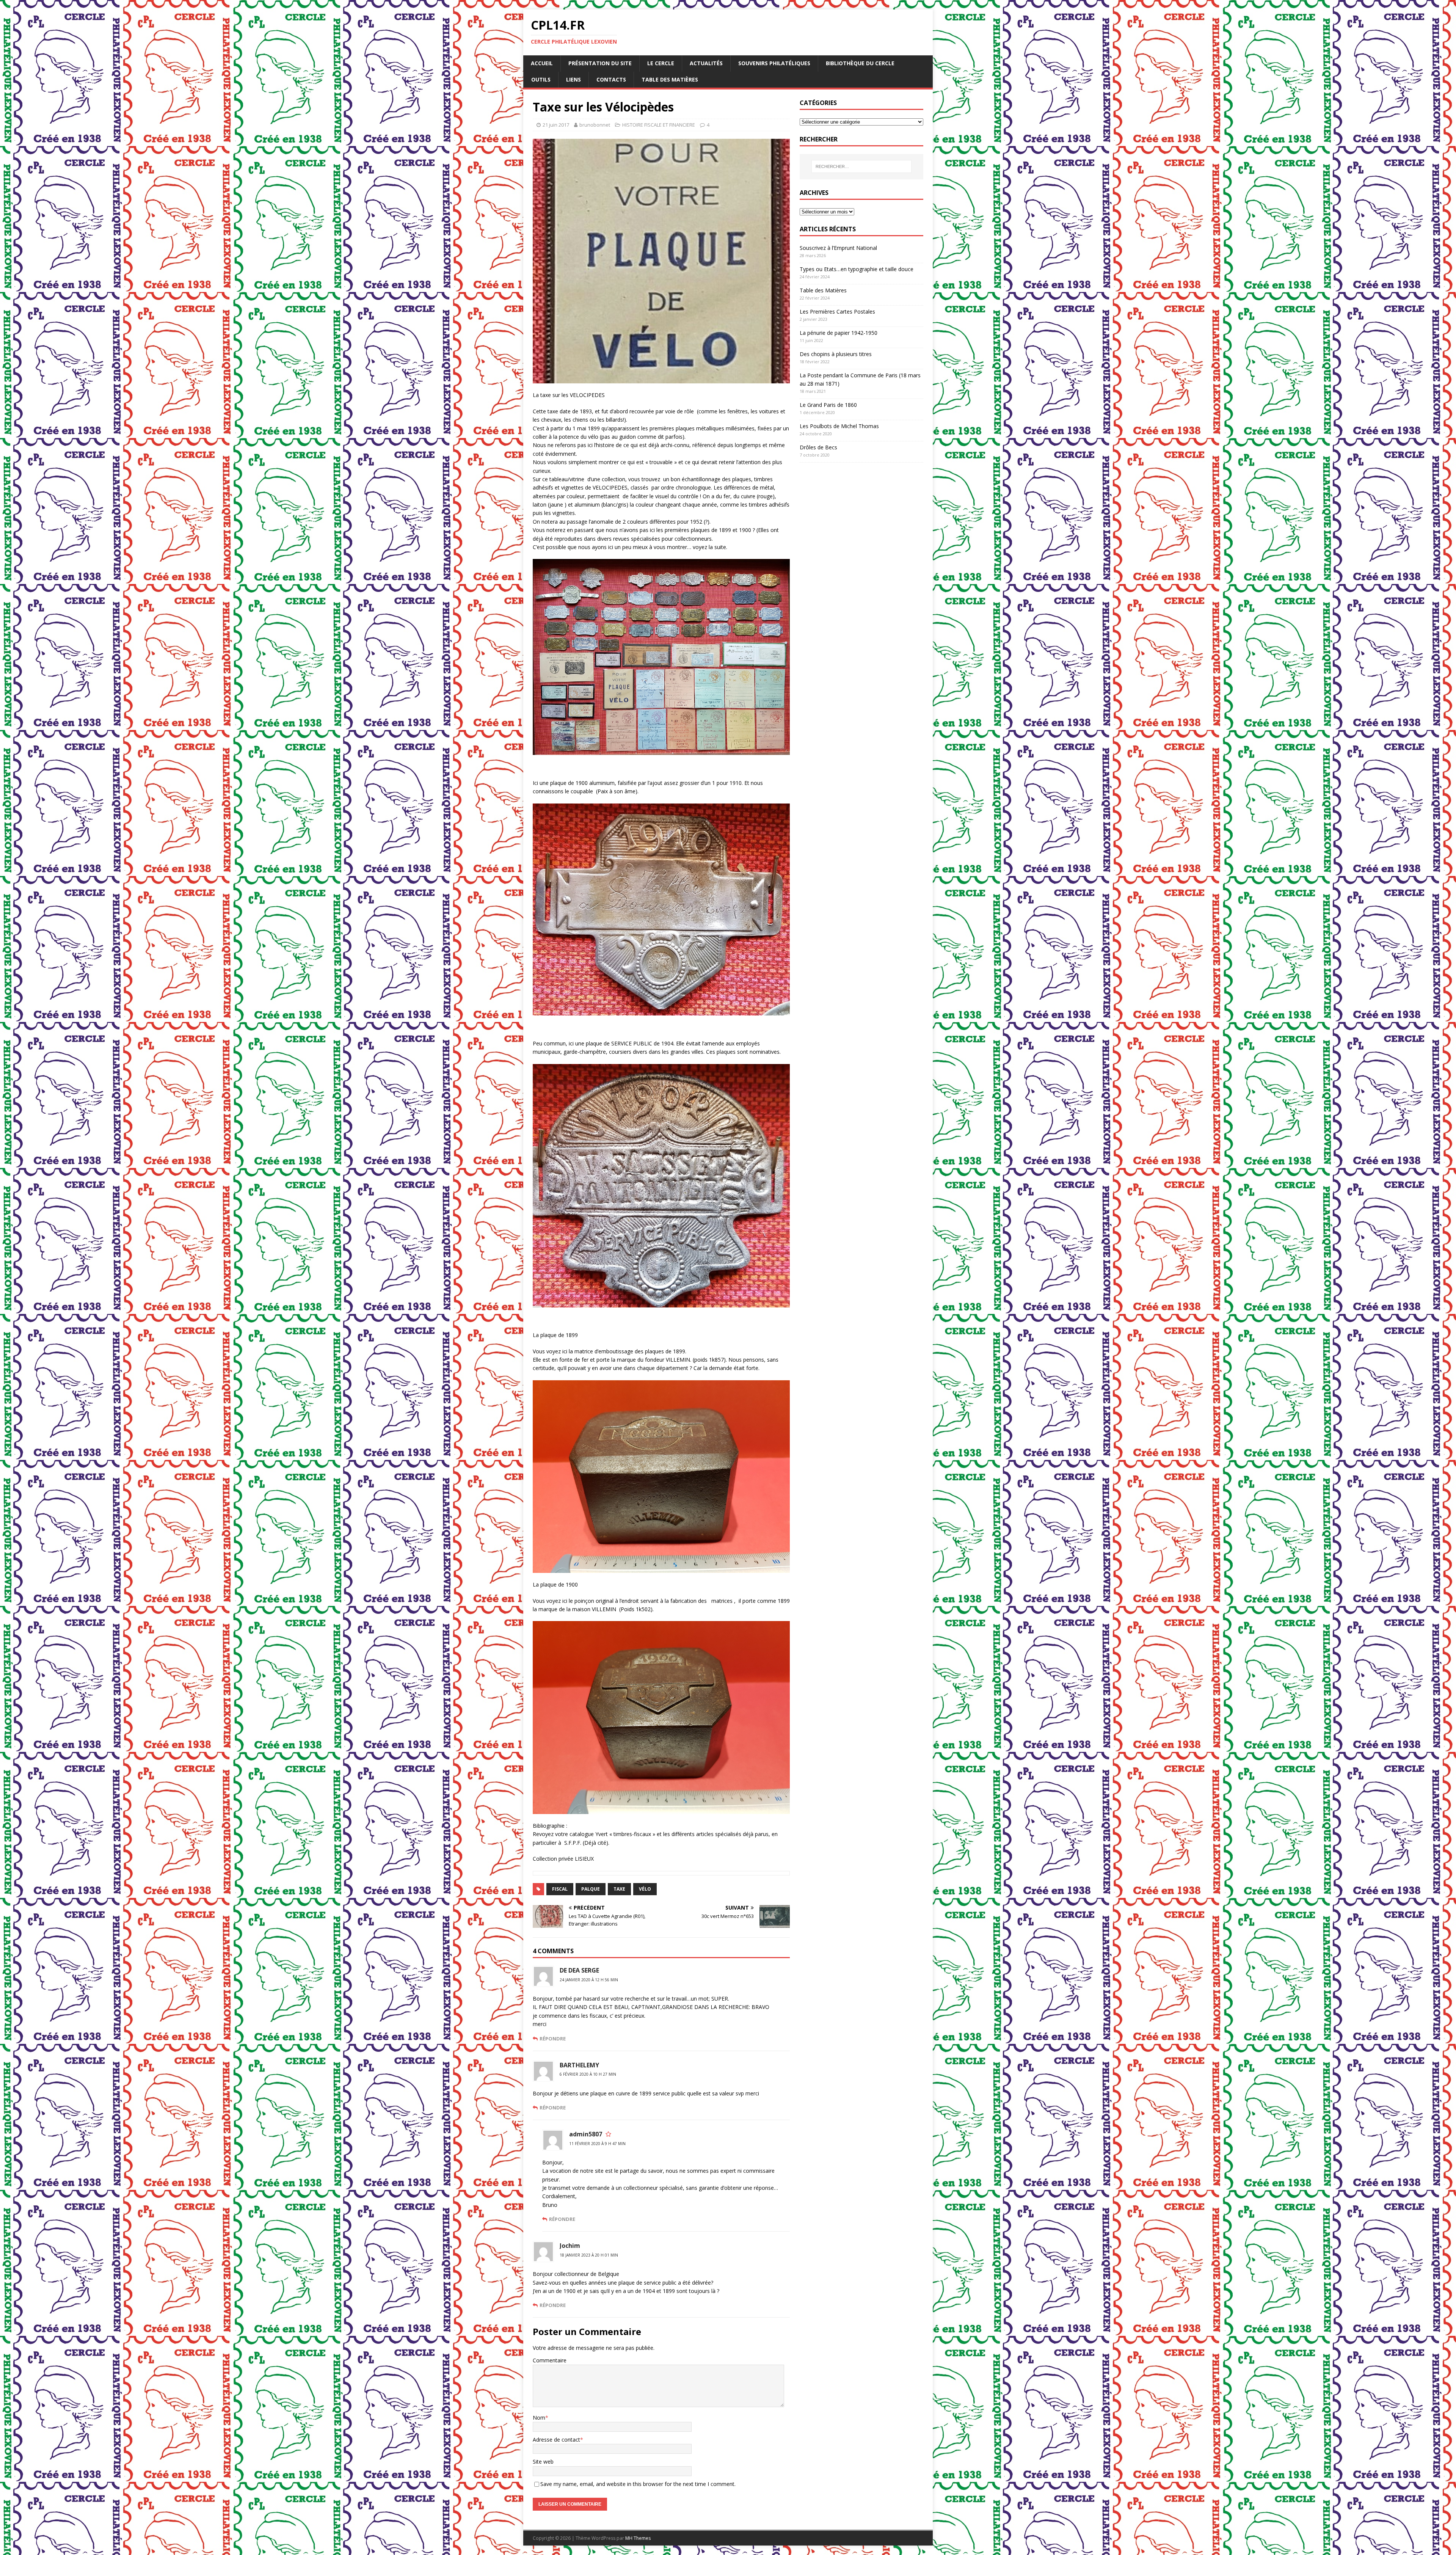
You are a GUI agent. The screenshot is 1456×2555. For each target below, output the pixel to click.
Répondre (553, 2039)
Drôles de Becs (818, 447)
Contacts (611, 79)
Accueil (542, 63)
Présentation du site (600, 63)
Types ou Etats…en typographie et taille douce (857, 269)
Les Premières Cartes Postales (837, 312)
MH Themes (638, 2538)
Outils (541, 79)
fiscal (560, 1889)
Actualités (706, 63)
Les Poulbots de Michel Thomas (839, 426)
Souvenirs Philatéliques (774, 63)
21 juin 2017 (556, 125)
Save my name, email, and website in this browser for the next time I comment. (638, 2484)
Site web (543, 2462)
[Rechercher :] (861, 166)
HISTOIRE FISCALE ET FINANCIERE (659, 125)
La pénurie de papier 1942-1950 (839, 333)
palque (591, 1889)
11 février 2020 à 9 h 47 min (597, 2144)
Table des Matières (670, 79)
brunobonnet (595, 125)
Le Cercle (661, 63)
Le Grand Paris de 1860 (828, 405)
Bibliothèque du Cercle (860, 63)
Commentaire (550, 2360)
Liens (573, 79)
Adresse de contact (556, 2440)
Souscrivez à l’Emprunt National (838, 248)
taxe (619, 1889)
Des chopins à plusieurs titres (836, 354)
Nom (539, 2418)
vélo (645, 1889)
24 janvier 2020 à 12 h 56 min (589, 1980)
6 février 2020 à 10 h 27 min (588, 2074)
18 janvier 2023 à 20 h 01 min (589, 2255)
